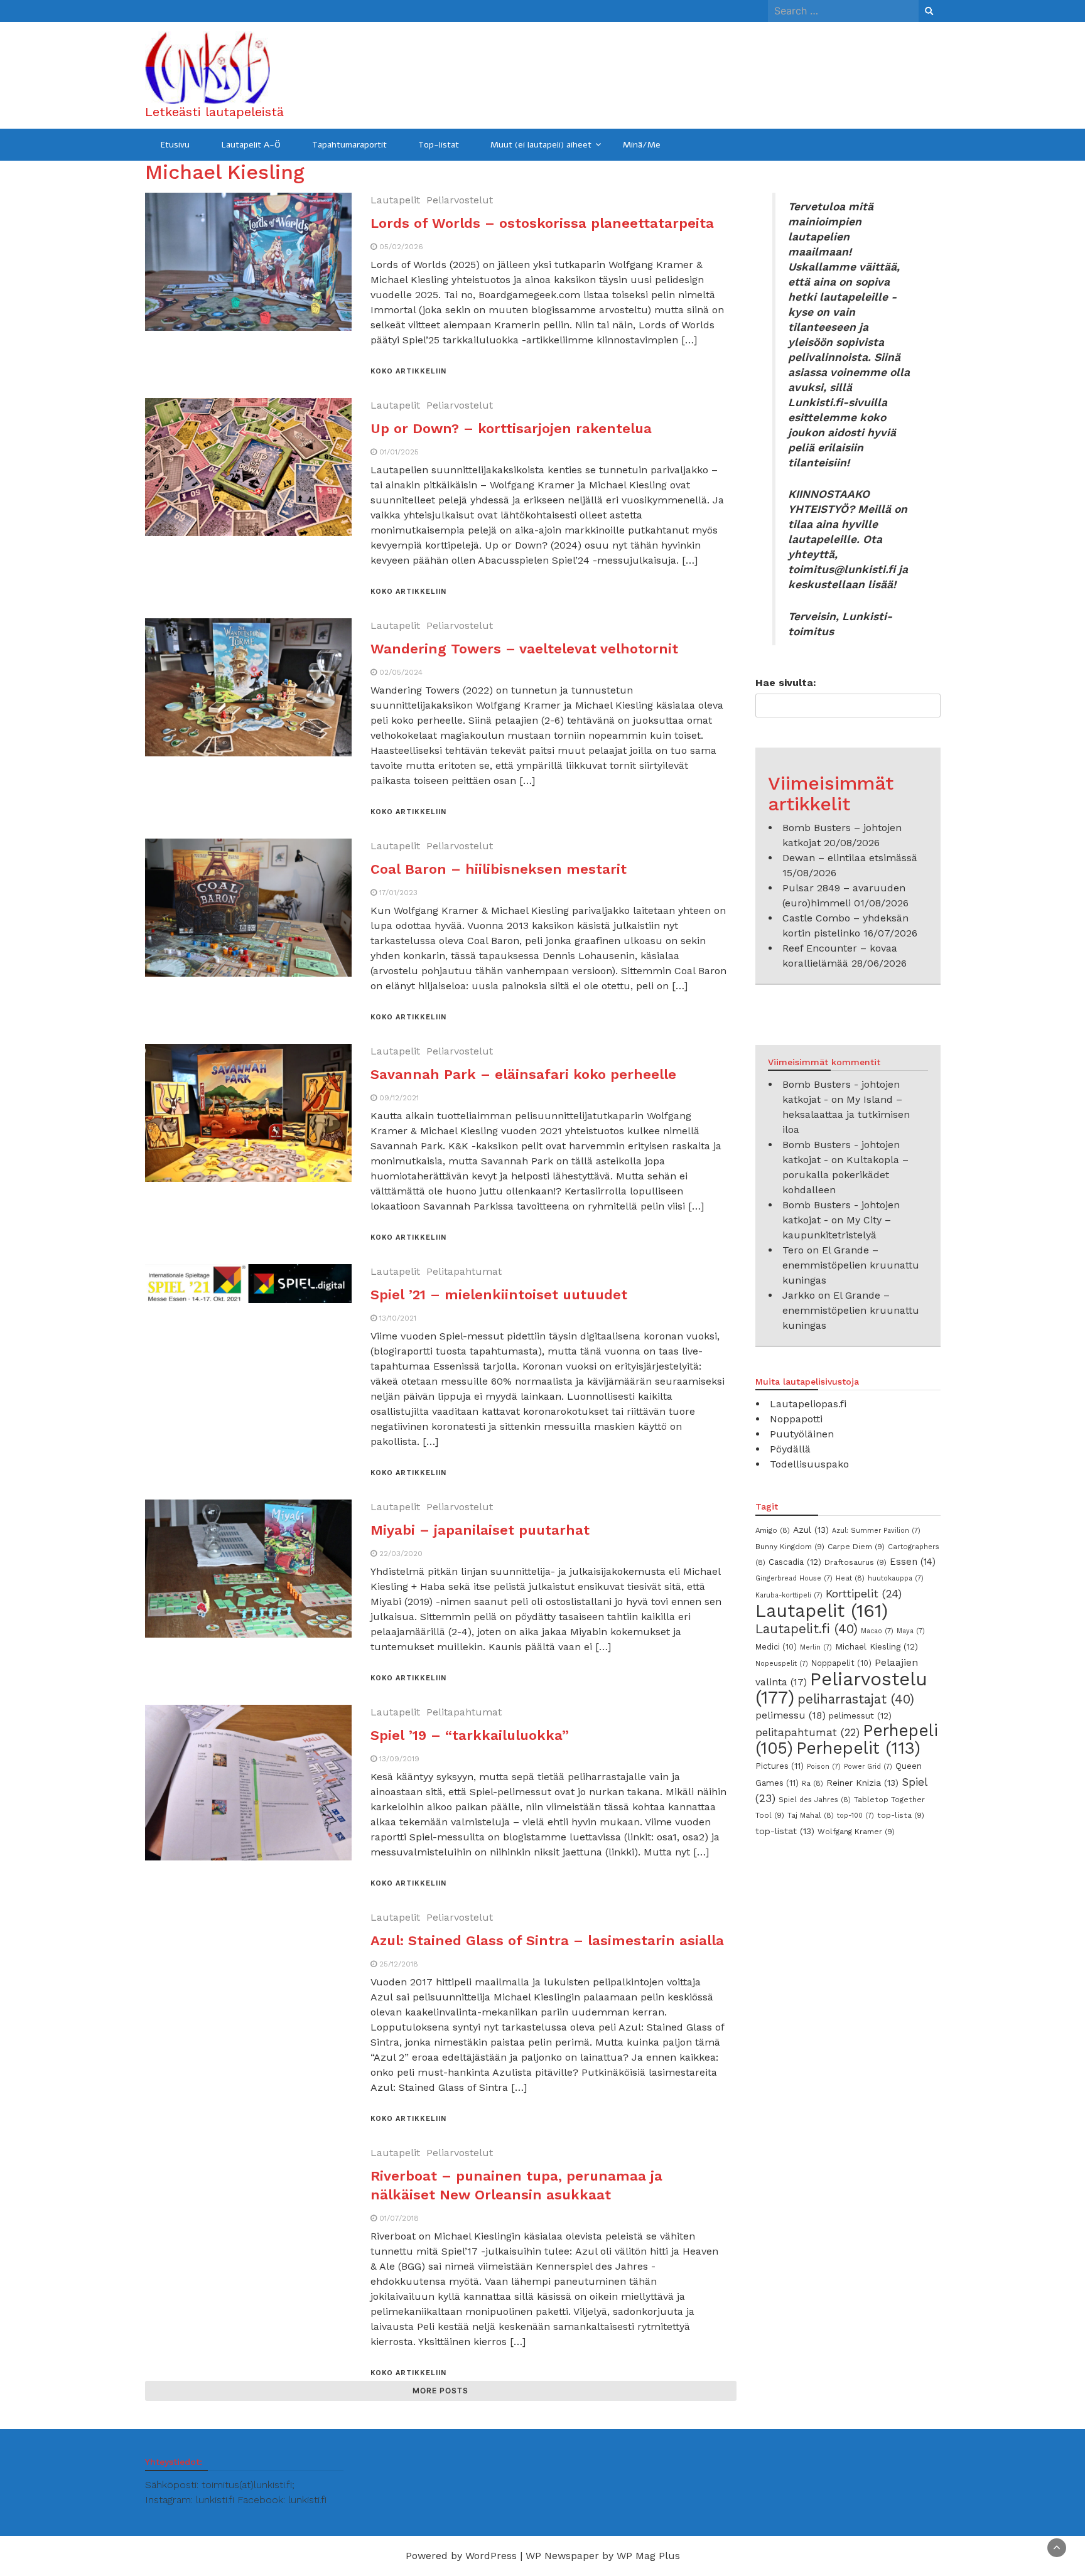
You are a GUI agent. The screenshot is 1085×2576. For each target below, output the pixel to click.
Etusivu (175, 145)
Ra (812, 1783)
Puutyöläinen (802, 1434)
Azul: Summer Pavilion (876, 1531)
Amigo (773, 1530)
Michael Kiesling (877, 1646)
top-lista (901, 1815)
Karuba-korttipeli (789, 1595)
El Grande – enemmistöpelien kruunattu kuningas (851, 1265)
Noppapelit (841, 1663)
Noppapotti (796, 1419)
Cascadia (795, 1562)
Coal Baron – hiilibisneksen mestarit (951, 1654)
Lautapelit (822, 1611)
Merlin (816, 1647)
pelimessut (860, 1715)
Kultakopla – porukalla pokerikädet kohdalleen (845, 1175)
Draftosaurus (856, 1562)
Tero (793, 1250)
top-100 (856, 1816)
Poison (824, 1767)
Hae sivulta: (786, 683)
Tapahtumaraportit (349, 145)
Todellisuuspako (809, 1464)
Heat (850, 1578)
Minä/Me (642, 145)
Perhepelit (858, 1748)
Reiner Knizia (862, 1783)
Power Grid (868, 1767)
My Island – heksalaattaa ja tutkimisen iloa (846, 1114)
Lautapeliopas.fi (808, 1404)
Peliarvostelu (841, 1688)
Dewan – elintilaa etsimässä (850, 858)
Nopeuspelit (782, 1664)
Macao (877, 1631)
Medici (776, 1647)
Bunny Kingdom (790, 1547)
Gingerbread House (794, 1578)
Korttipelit (864, 1594)
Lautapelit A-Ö (251, 145)
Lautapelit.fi (807, 1629)
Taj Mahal (811, 1815)
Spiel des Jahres (815, 1800)
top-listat (785, 1831)
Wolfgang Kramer (856, 1832)
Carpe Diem (856, 1547)
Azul (811, 1530)
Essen (913, 1562)
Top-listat (439, 145)
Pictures (780, 1766)
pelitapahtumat (807, 1732)
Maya (911, 1631)
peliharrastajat (856, 1699)
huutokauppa (896, 1578)
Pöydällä (790, 1449)
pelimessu (791, 1715)
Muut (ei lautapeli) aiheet (541, 145)
